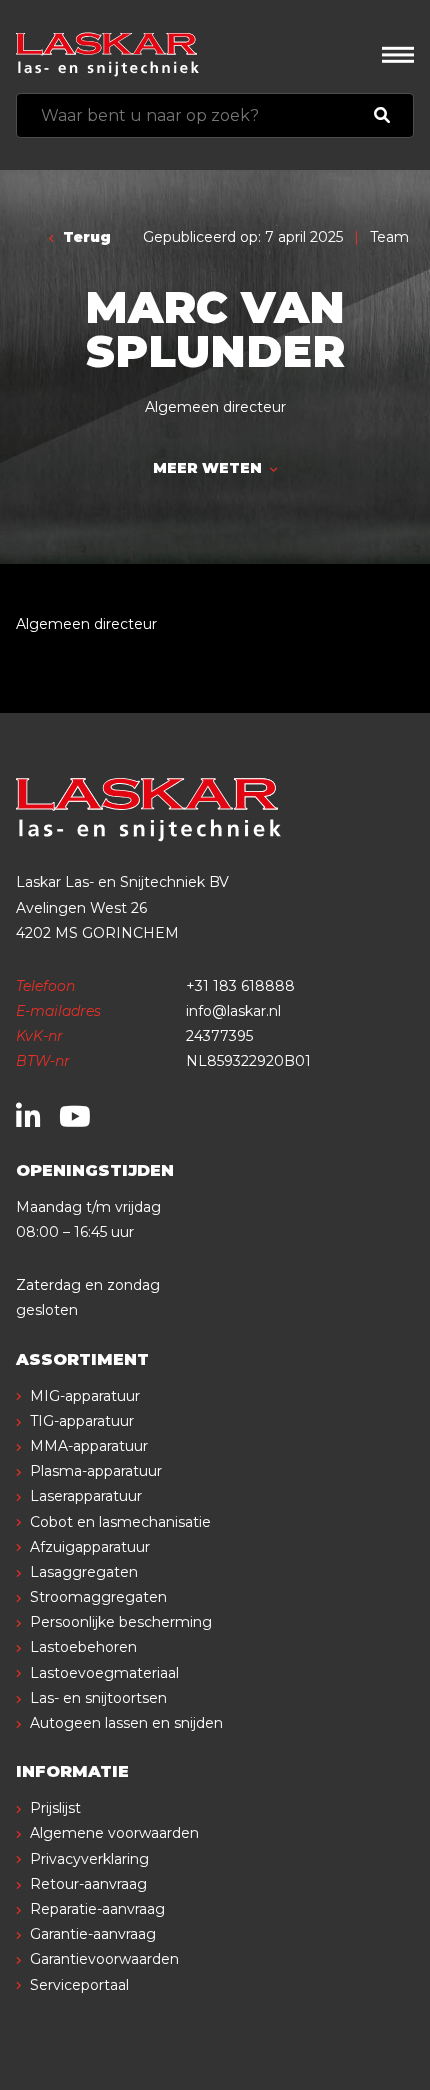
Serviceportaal (79, 1985)
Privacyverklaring (89, 1859)
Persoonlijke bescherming (121, 1622)
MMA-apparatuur (89, 1446)
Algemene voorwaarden (114, 1833)
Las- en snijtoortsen (98, 1698)
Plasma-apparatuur (96, 1471)
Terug (85, 237)
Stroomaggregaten (98, 1597)
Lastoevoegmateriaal (104, 1673)
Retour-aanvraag (88, 1884)
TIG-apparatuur (82, 1421)
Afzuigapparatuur (90, 1547)
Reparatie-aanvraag (97, 1909)
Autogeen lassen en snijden (126, 1723)
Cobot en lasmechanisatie (120, 1522)
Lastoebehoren (83, 1647)
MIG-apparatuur (85, 1396)
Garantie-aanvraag (93, 1934)
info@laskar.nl (233, 1011)
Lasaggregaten (84, 1572)
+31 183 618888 (240, 986)
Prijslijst (55, 1808)
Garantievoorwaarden (104, 1959)
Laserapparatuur (86, 1496)
